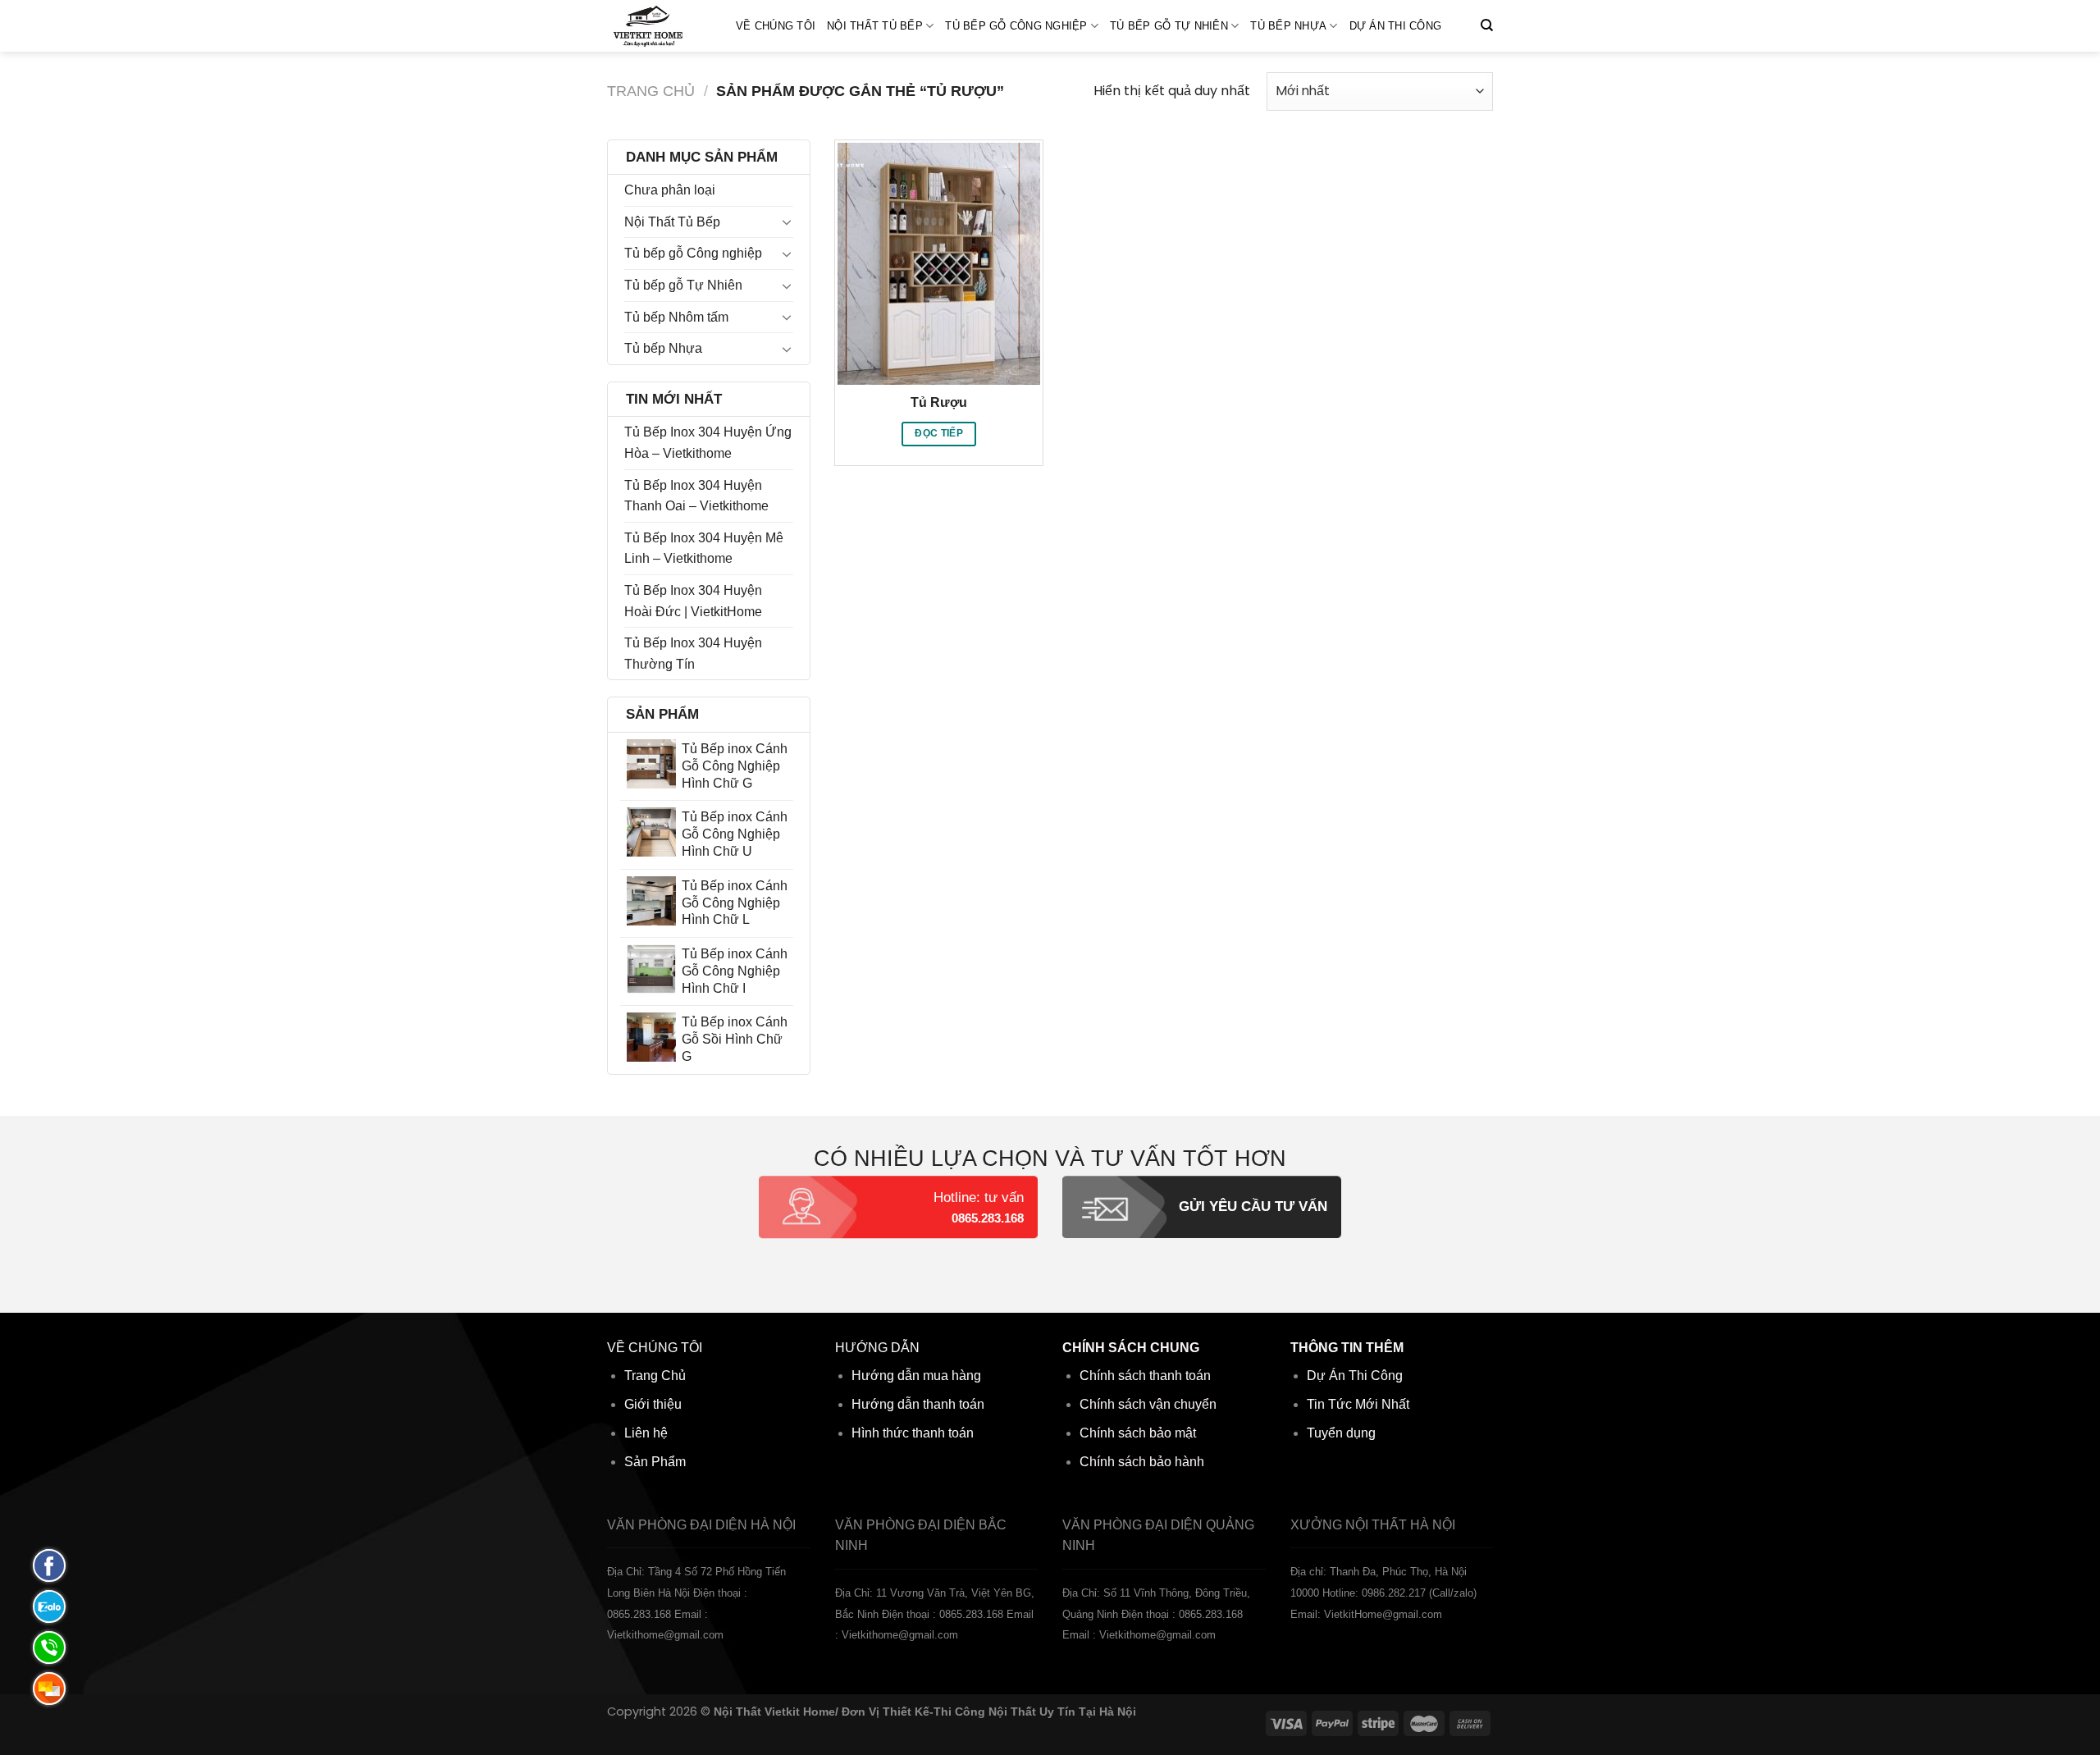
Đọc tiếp (939, 433)
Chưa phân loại (670, 190)
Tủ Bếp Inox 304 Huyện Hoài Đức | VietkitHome (693, 601)
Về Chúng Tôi (776, 26)
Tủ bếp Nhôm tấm (676, 317)
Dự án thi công (1396, 26)
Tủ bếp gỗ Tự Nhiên (1169, 26)
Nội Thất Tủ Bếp (875, 26)
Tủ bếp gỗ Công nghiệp (1016, 26)
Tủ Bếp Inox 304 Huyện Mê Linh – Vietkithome (704, 548)
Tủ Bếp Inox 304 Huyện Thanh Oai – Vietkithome (696, 496)
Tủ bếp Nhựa (1288, 26)
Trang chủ (651, 91)
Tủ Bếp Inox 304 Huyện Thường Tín (693, 654)
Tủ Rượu (939, 402)
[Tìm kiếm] (1487, 25)
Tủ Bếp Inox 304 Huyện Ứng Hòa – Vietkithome (708, 443)
